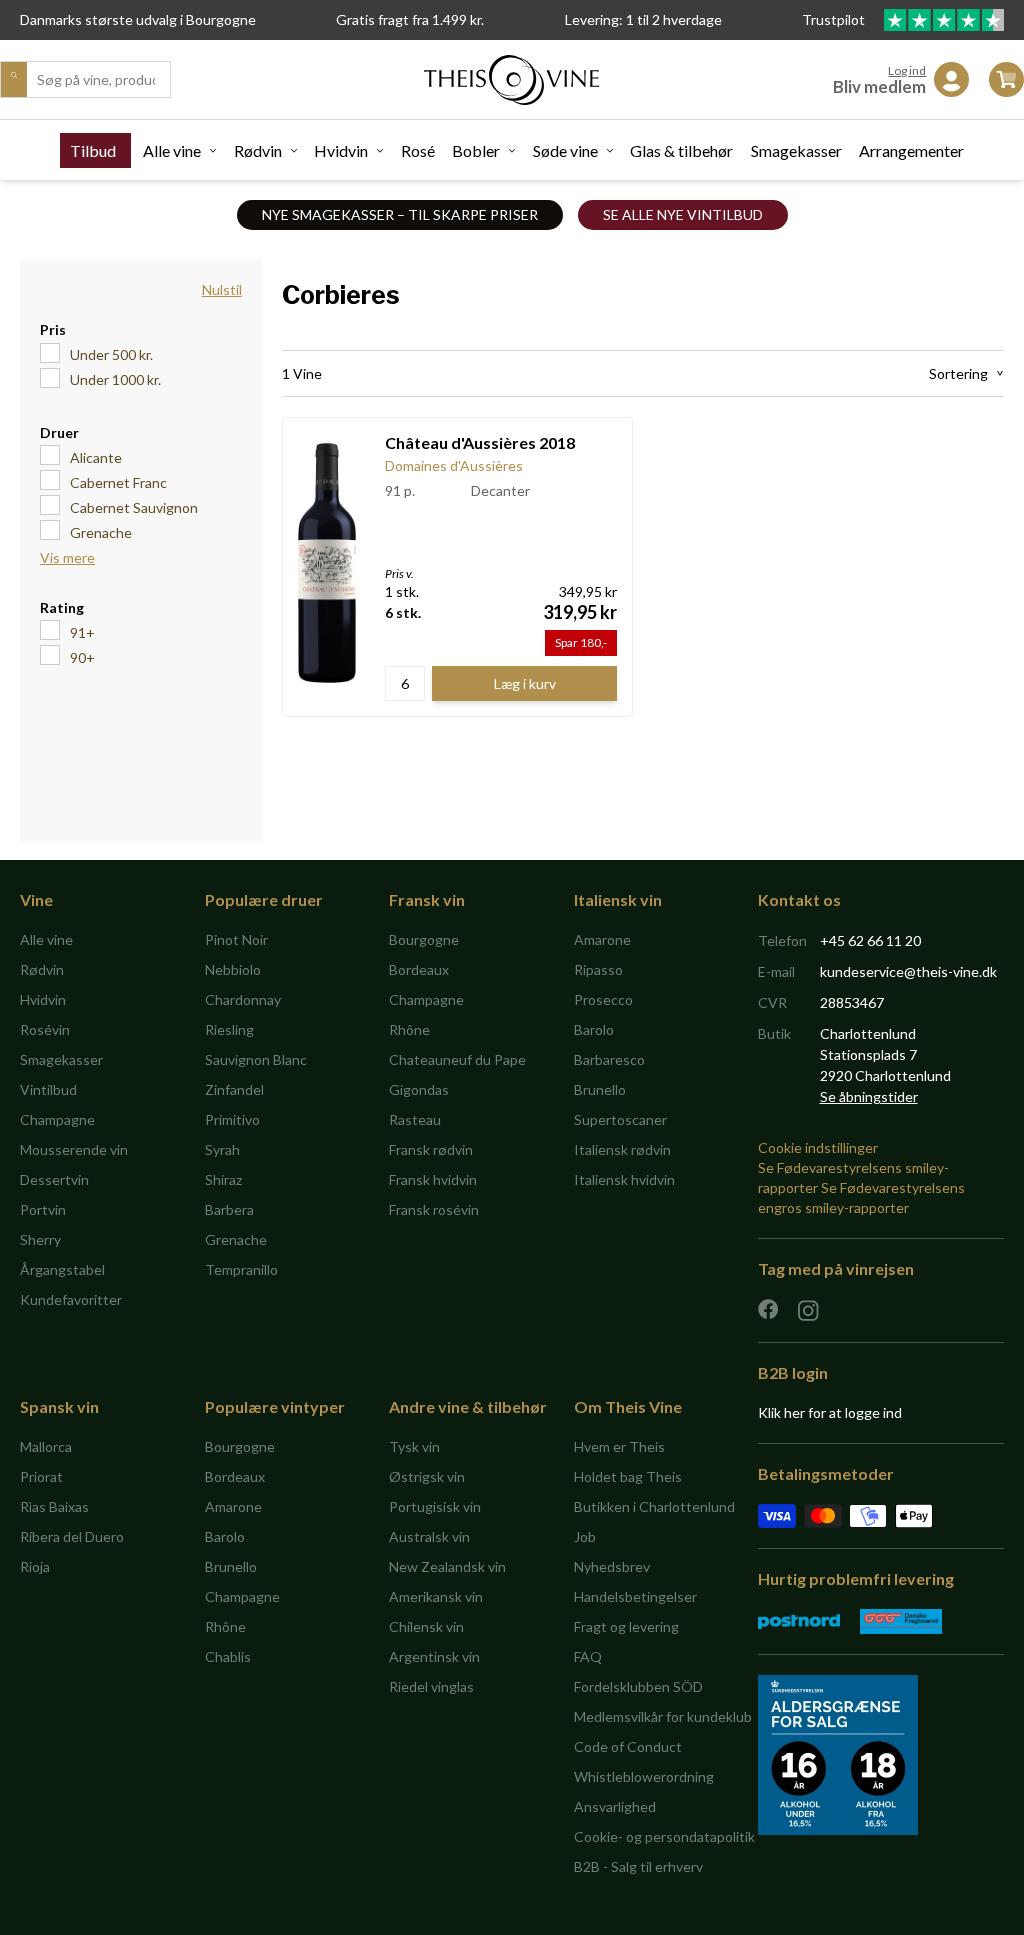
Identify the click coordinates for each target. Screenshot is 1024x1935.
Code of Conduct (628, 1746)
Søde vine (565, 150)
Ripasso (598, 969)
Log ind (907, 70)
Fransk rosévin (434, 1209)
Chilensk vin (426, 1626)
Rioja (35, 1566)
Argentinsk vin (434, 1656)
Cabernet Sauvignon (134, 507)
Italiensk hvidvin (624, 1179)
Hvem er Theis (619, 1446)
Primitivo (232, 1119)
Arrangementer (911, 150)
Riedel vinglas (431, 1686)
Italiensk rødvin (622, 1149)
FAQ (588, 1656)
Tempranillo (241, 1269)
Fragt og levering (626, 1626)
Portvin (43, 1209)
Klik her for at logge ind (830, 1412)
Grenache (101, 532)
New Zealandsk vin (447, 1566)
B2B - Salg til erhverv (638, 1866)
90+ (82, 657)
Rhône (409, 1029)
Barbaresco (609, 1059)
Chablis (228, 1656)
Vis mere (67, 557)
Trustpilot (835, 19)
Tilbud (93, 150)
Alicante (96, 457)
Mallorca (46, 1446)
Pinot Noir (236, 939)
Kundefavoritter (71, 1299)
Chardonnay (243, 999)
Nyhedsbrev (612, 1566)
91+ (82, 632)
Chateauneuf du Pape (457, 1059)
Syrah (222, 1149)
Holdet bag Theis (628, 1476)
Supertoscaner (620, 1119)
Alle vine (172, 150)
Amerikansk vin (436, 1596)
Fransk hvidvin (433, 1179)
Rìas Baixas (54, 1506)
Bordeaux (419, 969)
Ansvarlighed (615, 1806)
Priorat (41, 1476)
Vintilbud (48, 1089)
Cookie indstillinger (818, 1147)
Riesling (229, 1029)
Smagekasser (796, 150)
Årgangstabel (62, 1269)
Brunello (600, 1089)
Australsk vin (429, 1536)
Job (585, 1536)
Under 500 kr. (111, 354)
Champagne (57, 1119)
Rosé (418, 150)
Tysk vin (414, 1446)
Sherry (40, 1239)
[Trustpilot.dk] (944, 20)
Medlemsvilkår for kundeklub (663, 1716)
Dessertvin (54, 1179)
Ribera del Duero (72, 1536)
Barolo (594, 1029)
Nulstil (222, 289)
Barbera (229, 1209)
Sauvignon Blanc (256, 1059)
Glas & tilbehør (681, 150)
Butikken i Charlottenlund (654, 1506)
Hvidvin (341, 150)
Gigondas (419, 1089)
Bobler (476, 150)
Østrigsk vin (427, 1476)
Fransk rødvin (431, 1149)
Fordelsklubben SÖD (638, 1686)
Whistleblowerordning (644, 1776)
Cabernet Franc (118, 482)
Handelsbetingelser (635, 1596)
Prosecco (603, 999)
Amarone (602, 939)
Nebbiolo (233, 969)
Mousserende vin (74, 1149)
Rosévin (45, 1029)
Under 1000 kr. (115, 379)
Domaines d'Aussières (454, 465)
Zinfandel (234, 1089)
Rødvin (258, 150)
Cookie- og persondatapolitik (664, 1836)
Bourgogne (424, 939)
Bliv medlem (879, 86)
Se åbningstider (869, 1096)
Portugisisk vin (435, 1506)
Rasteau (415, 1119)
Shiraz (223, 1179)
